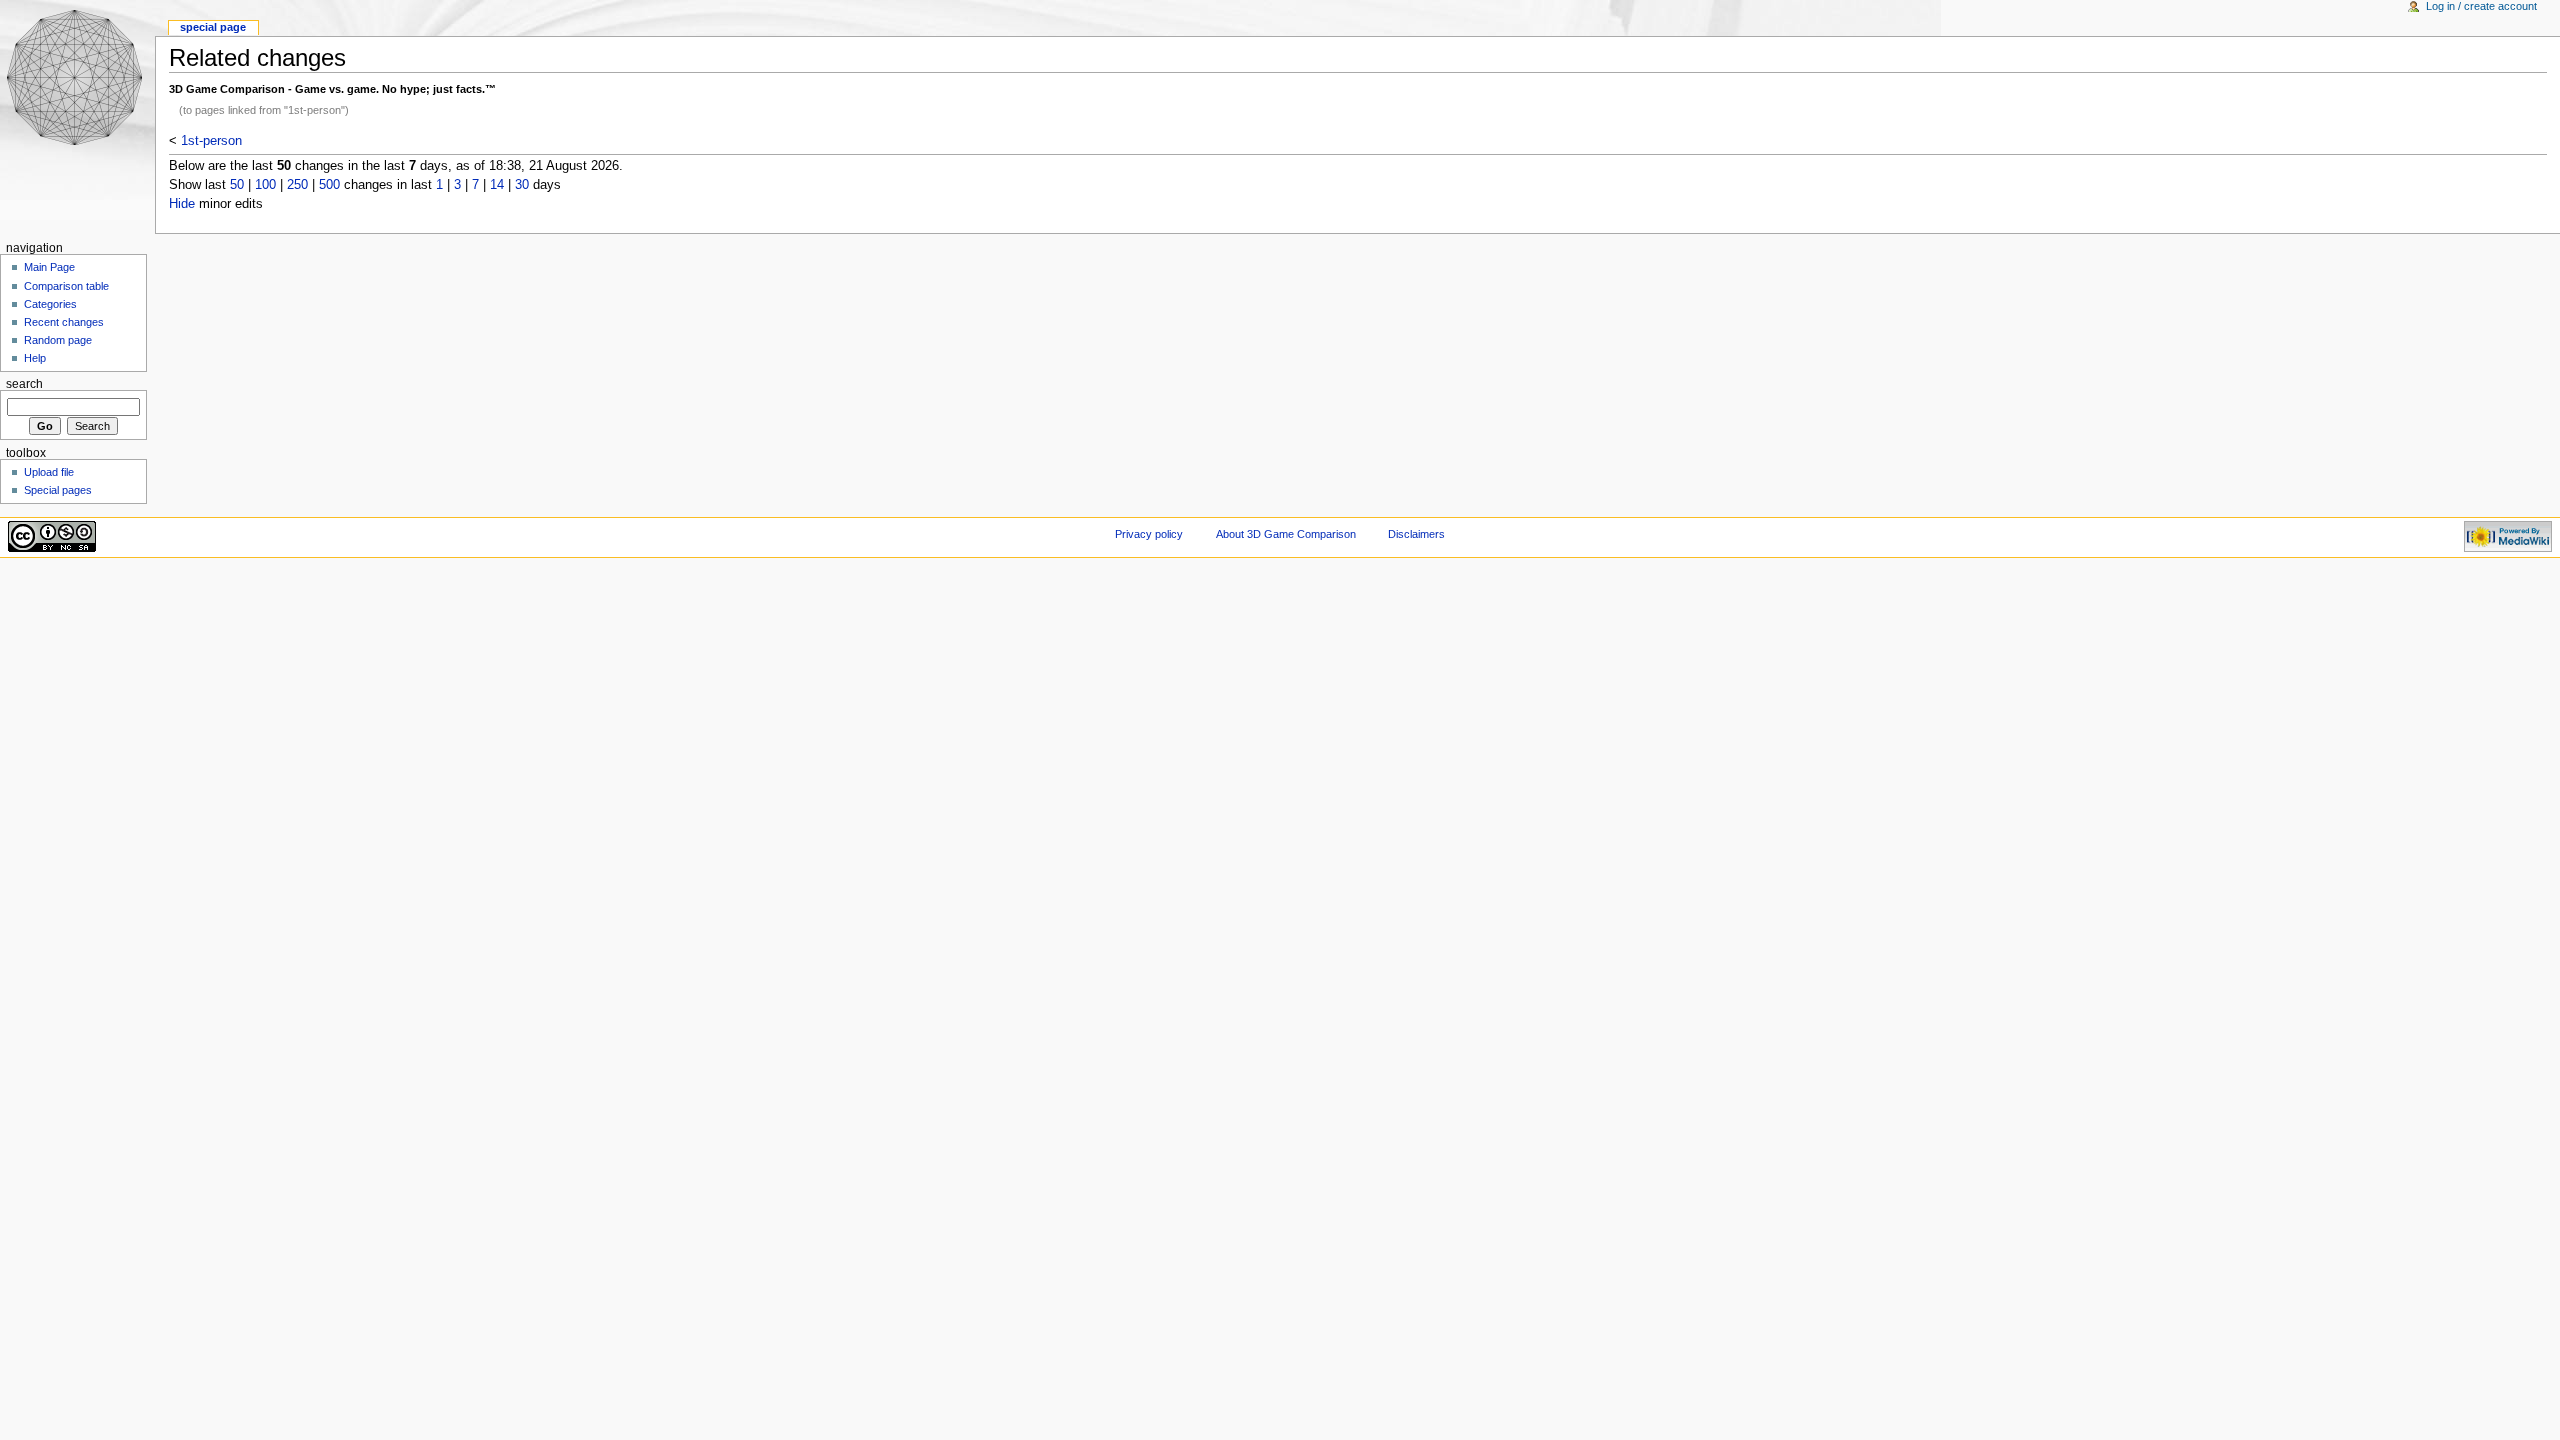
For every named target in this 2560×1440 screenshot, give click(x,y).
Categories (50, 304)
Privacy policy (1149, 534)
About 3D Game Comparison (1286, 534)
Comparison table (66, 286)
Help (35, 358)
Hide (182, 204)
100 (265, 185)
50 (237, 185)
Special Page (213, 27)
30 (522, 185)
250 (297, 185)
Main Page (49, 267)
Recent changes (64, 322)
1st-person (211, 141)
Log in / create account (2481, 6)
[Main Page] (77, 77)
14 (497, 185)
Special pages (58, 490)
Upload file (49, 472)
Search (24, 384)
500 (329, 185)
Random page (58, 340)
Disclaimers (1416, 534)
